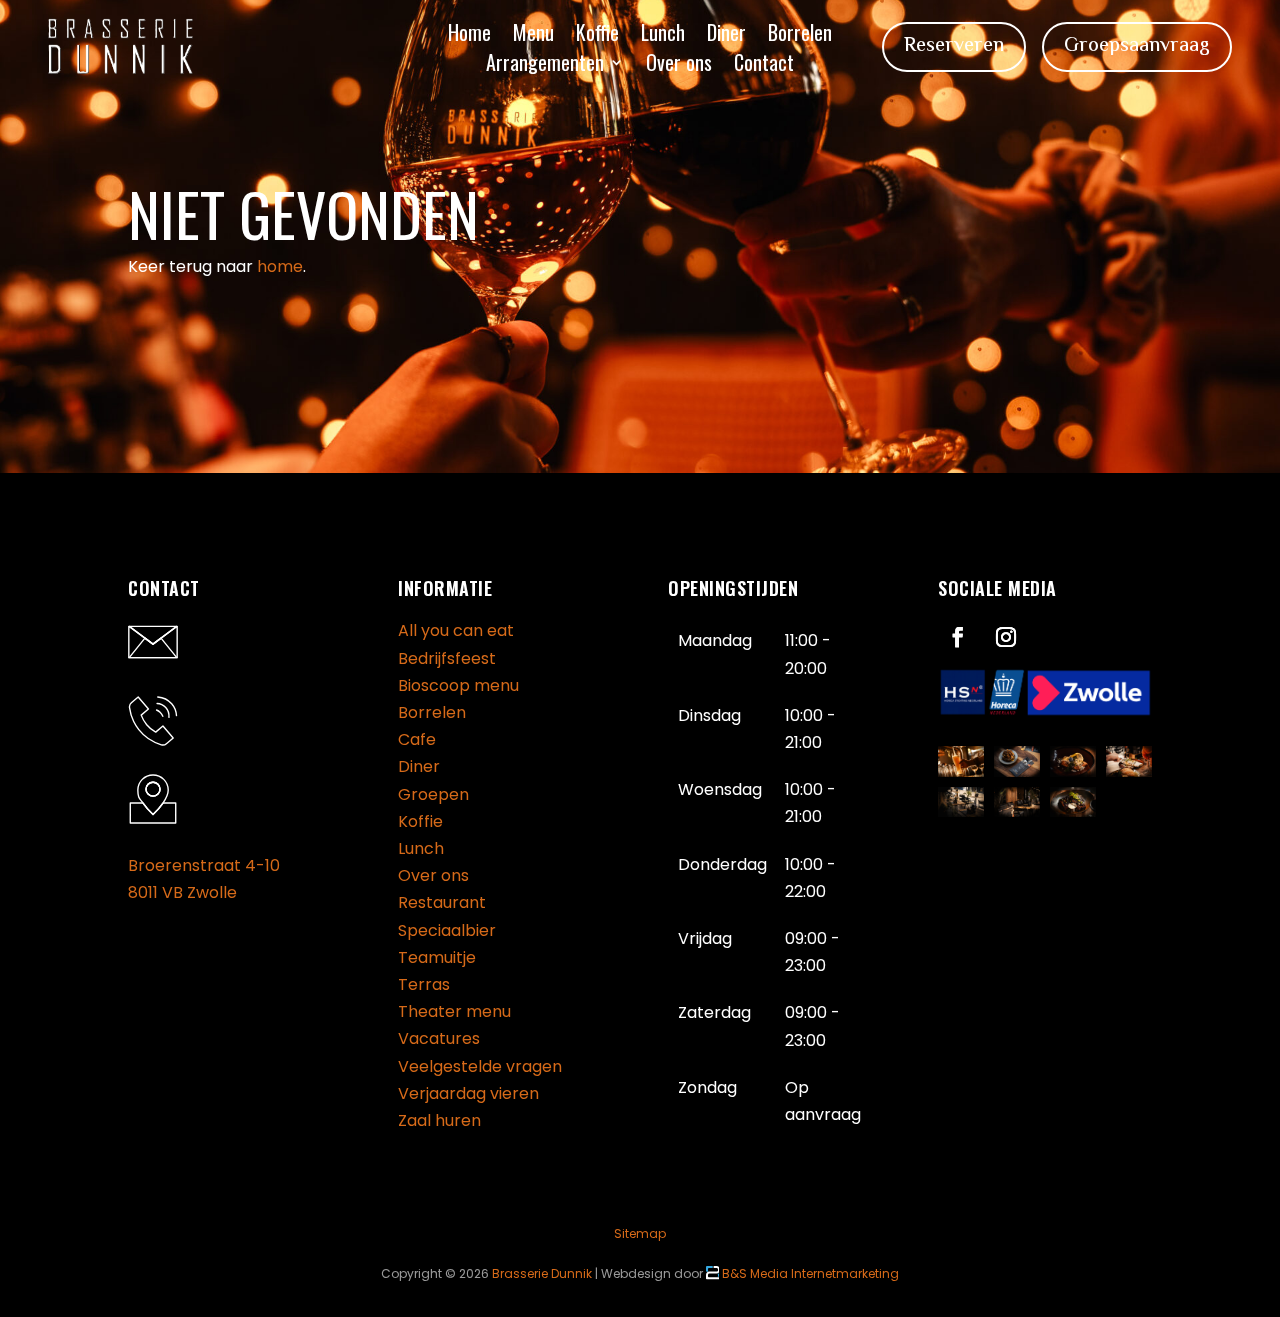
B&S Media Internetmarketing (809, 1273)
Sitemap (640, 1233)
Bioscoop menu (458, 685)
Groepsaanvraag (1137, 46)
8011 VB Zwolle (182, 892)
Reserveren (954, 46)
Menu (533, 36)
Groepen (433, 794)
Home (469, 36)
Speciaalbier (447, 930)
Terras (424, 984)
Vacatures (439, 1038)
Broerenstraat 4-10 (204, 865)
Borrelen (800, 36)
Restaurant (442, 902)
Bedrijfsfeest (447, 658)
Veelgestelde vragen (480, 1066)
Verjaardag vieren (468, 1093)
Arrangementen (545, 66)
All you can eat (456, 630)
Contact (764, 66)
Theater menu (454, 1011)
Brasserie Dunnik (542, 1273)
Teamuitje (437, 957)
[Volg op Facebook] (958, 637)
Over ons (679, 66)
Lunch (663, 36)
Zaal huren (439, 1120)
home (280, 266)
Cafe (417, 739)
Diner (726, 36)
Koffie (597, 36)
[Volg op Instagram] (1006, 637)
